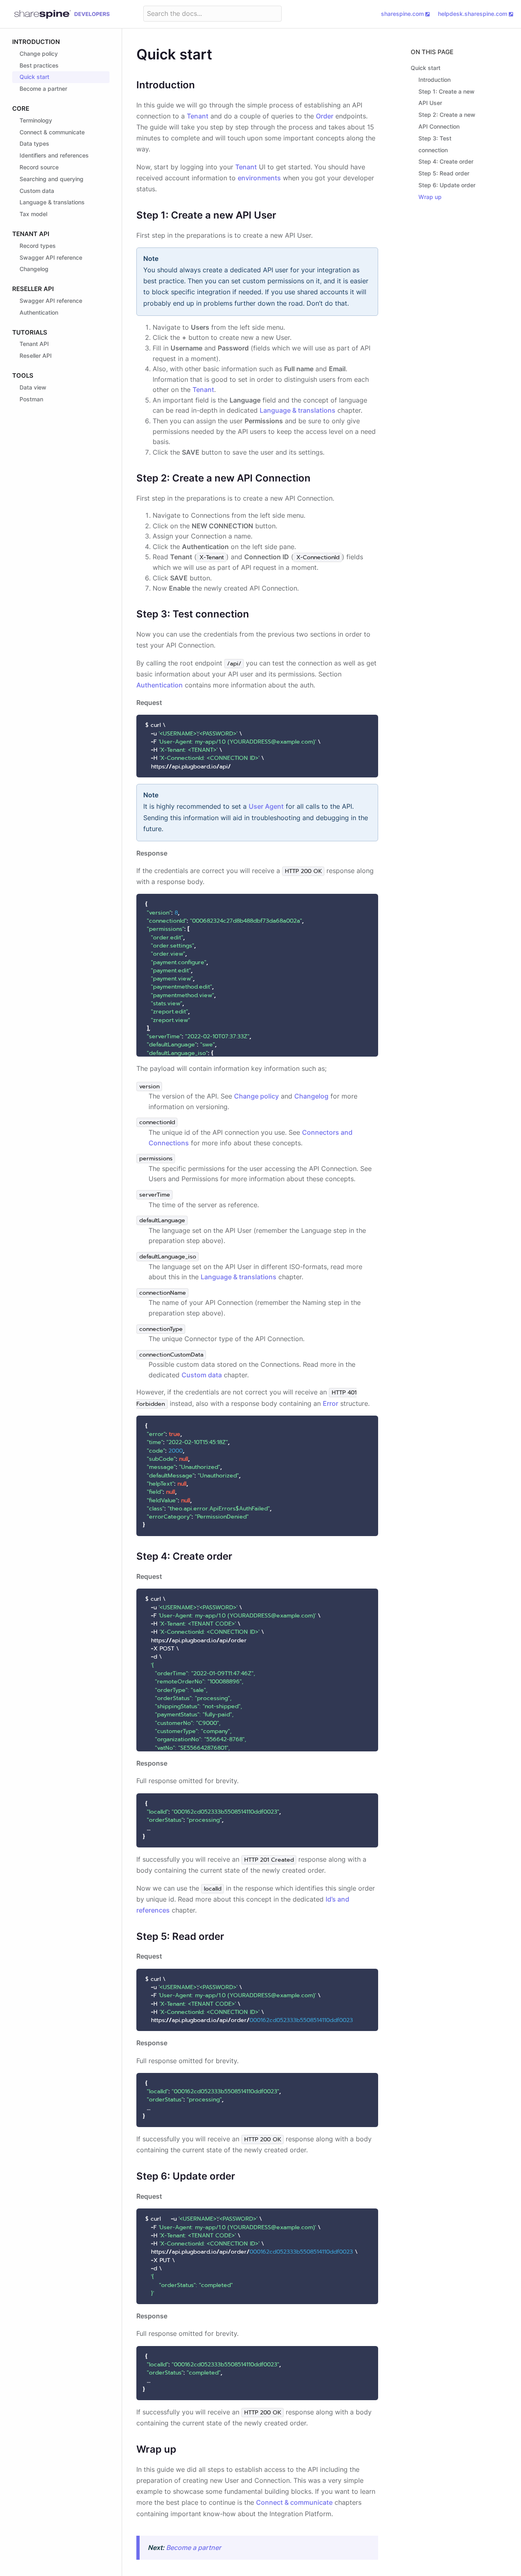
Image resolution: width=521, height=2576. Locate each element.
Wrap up (430, 197)
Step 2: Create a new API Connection (447, 120)
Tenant (198, 116)
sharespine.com (402, 14)
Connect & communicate (52, 132)
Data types (34, 143)
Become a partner (43, 89)
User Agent (266, 806)
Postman (31, 399)
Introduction (36, 42)
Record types (38, 246)
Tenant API (31, 234)
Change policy (39, 54)
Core (21, 108)
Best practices (39, 65)
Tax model (33, 214)
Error (331, 1403)
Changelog (34, 269)
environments (259, 178)
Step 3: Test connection (435, 144)
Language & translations (52, 202)
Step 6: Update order (447, 185)
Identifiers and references (54, 155)
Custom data (37, 191)
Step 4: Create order (446, 161)
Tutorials (30, 332)
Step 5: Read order (444, 173)
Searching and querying (51, 179)
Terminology (36, 120)
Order (325, 116)
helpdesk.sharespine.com (473, 14)
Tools (23, 375)
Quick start (34, 77)
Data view (33, 387)
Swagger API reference (51, 257)
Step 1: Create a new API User (447, 97)
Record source (39, 167)
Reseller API (33, 289)
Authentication (39, 312)
